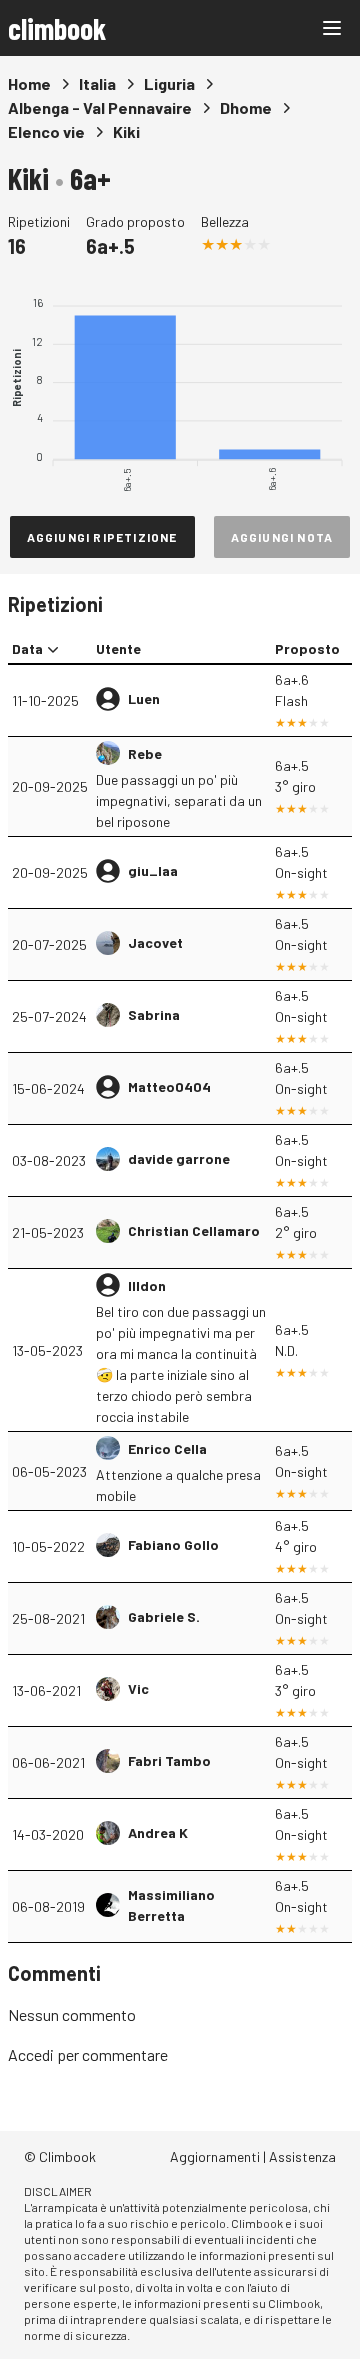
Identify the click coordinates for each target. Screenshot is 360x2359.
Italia (97, 83)
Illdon (147, 1285)
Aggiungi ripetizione (102, 537)
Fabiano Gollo (173, 1544)
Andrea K (158, 1832)
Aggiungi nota (282, 537)
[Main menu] (332, 28)
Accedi (31, 2054)
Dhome (246, 107)
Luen (144, 698)
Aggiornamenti (215, 2156)
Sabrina (154, 1014)
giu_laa (153, 870)
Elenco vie (46, 131)
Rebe (145, 753)
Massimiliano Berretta (171, 1905)
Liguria (169, 83)
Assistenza (302, 2156)
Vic (138, 1688)
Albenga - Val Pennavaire (100, 107)
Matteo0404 (169, 1086)
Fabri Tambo (169, 1760)
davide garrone (179, 1158)
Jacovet (155, 942)
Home (29, 83)
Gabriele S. (164, 1616)
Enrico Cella (167, 1448)
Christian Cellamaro (194, 1230)
